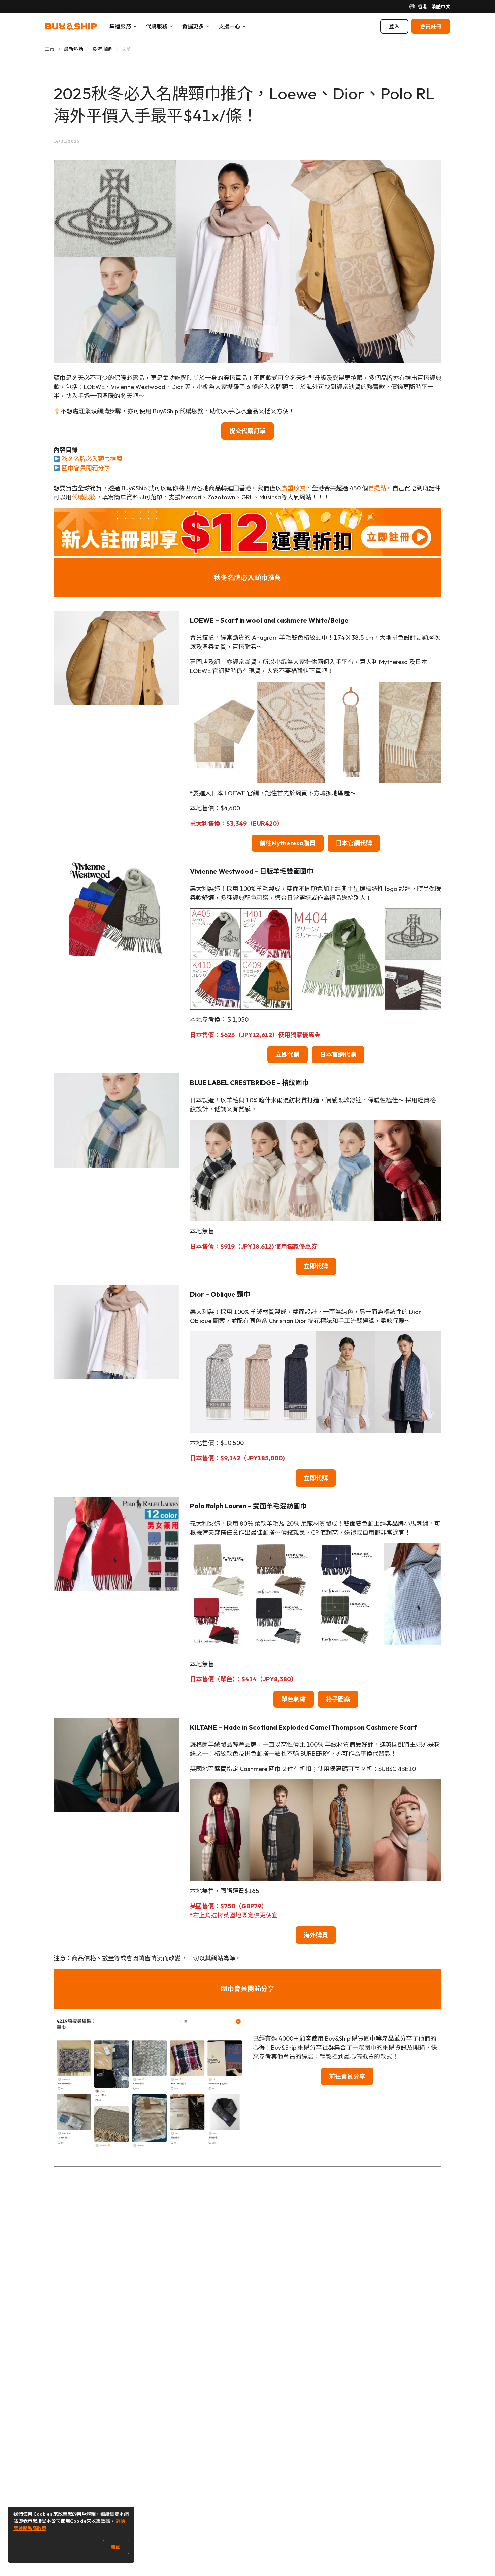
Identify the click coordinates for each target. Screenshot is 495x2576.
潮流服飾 (102, 49)
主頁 (50, 49)
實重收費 (294, 488)
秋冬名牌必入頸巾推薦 (92, 459)
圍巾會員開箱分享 (86, 468)
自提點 (377, 488)
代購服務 (84, 497)
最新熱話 (74, 49)
